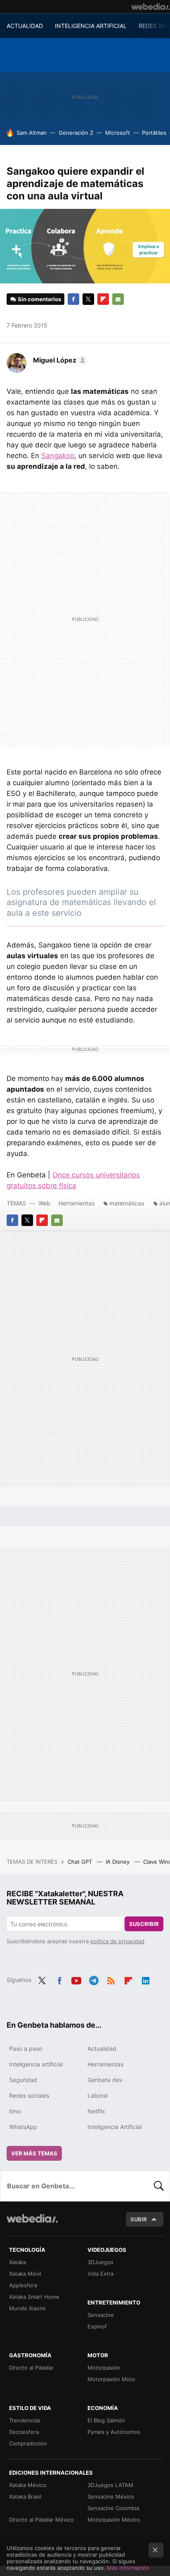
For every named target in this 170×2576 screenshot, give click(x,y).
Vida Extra (100, 2274)
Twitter (88, 299)
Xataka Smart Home (34, 2297)
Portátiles (154, 133)
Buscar (159, 2186)
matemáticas (127, 1203)
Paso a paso (26, 2048)
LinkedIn (146, 1979)
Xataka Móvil (25, 2274)
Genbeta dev (105, 2080)
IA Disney (118, 1862)
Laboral (98, 2095)
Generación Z (76, 133)
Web (44, 1203)
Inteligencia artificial (36, 2064)
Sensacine (101, 2315)
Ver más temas (34, 2153)
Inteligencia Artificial (115, 2127)
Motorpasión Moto (111, 2379)
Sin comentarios (39, 299)
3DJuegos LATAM (110, 2485)
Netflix (96, 2111)
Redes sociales (29, 2095)
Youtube (76, 1979)
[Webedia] (151, 7)
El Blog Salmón (106, 2420)
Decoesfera (24, 2432)
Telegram (94, 1979)
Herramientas (77, 1203)
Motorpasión (104, 2368)
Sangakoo (58, 456)
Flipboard (103, 299)
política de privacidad (117, 1941)
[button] (59, 360)
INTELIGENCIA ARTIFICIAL (91, 26)
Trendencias (25, 2420)
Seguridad (23, 2080)
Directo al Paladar (31, 2368)
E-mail (118, 299)
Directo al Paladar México (41, 2520)
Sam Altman (32, 133)
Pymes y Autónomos (114, 2432)
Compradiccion (28, 2443)
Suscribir (144, 1924)
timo (15, 2111)
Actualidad (102, 2048)
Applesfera (23, 2285)
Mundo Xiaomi (27, 2308)
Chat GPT (81, 1862)
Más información (128, 2568)
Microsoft (118, 133)
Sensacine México (111, 2496)
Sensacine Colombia (113, 2508)
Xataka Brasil (25, 2496)
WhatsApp (23, 2127)
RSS (111, 1979)
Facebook (73, 299)
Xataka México (28, 2485)
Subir (139, 2219)
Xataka (18, 2262)
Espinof (97, 2326)
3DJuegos (100, 2262)
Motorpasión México (114, 2520)
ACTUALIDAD (25, 26)
